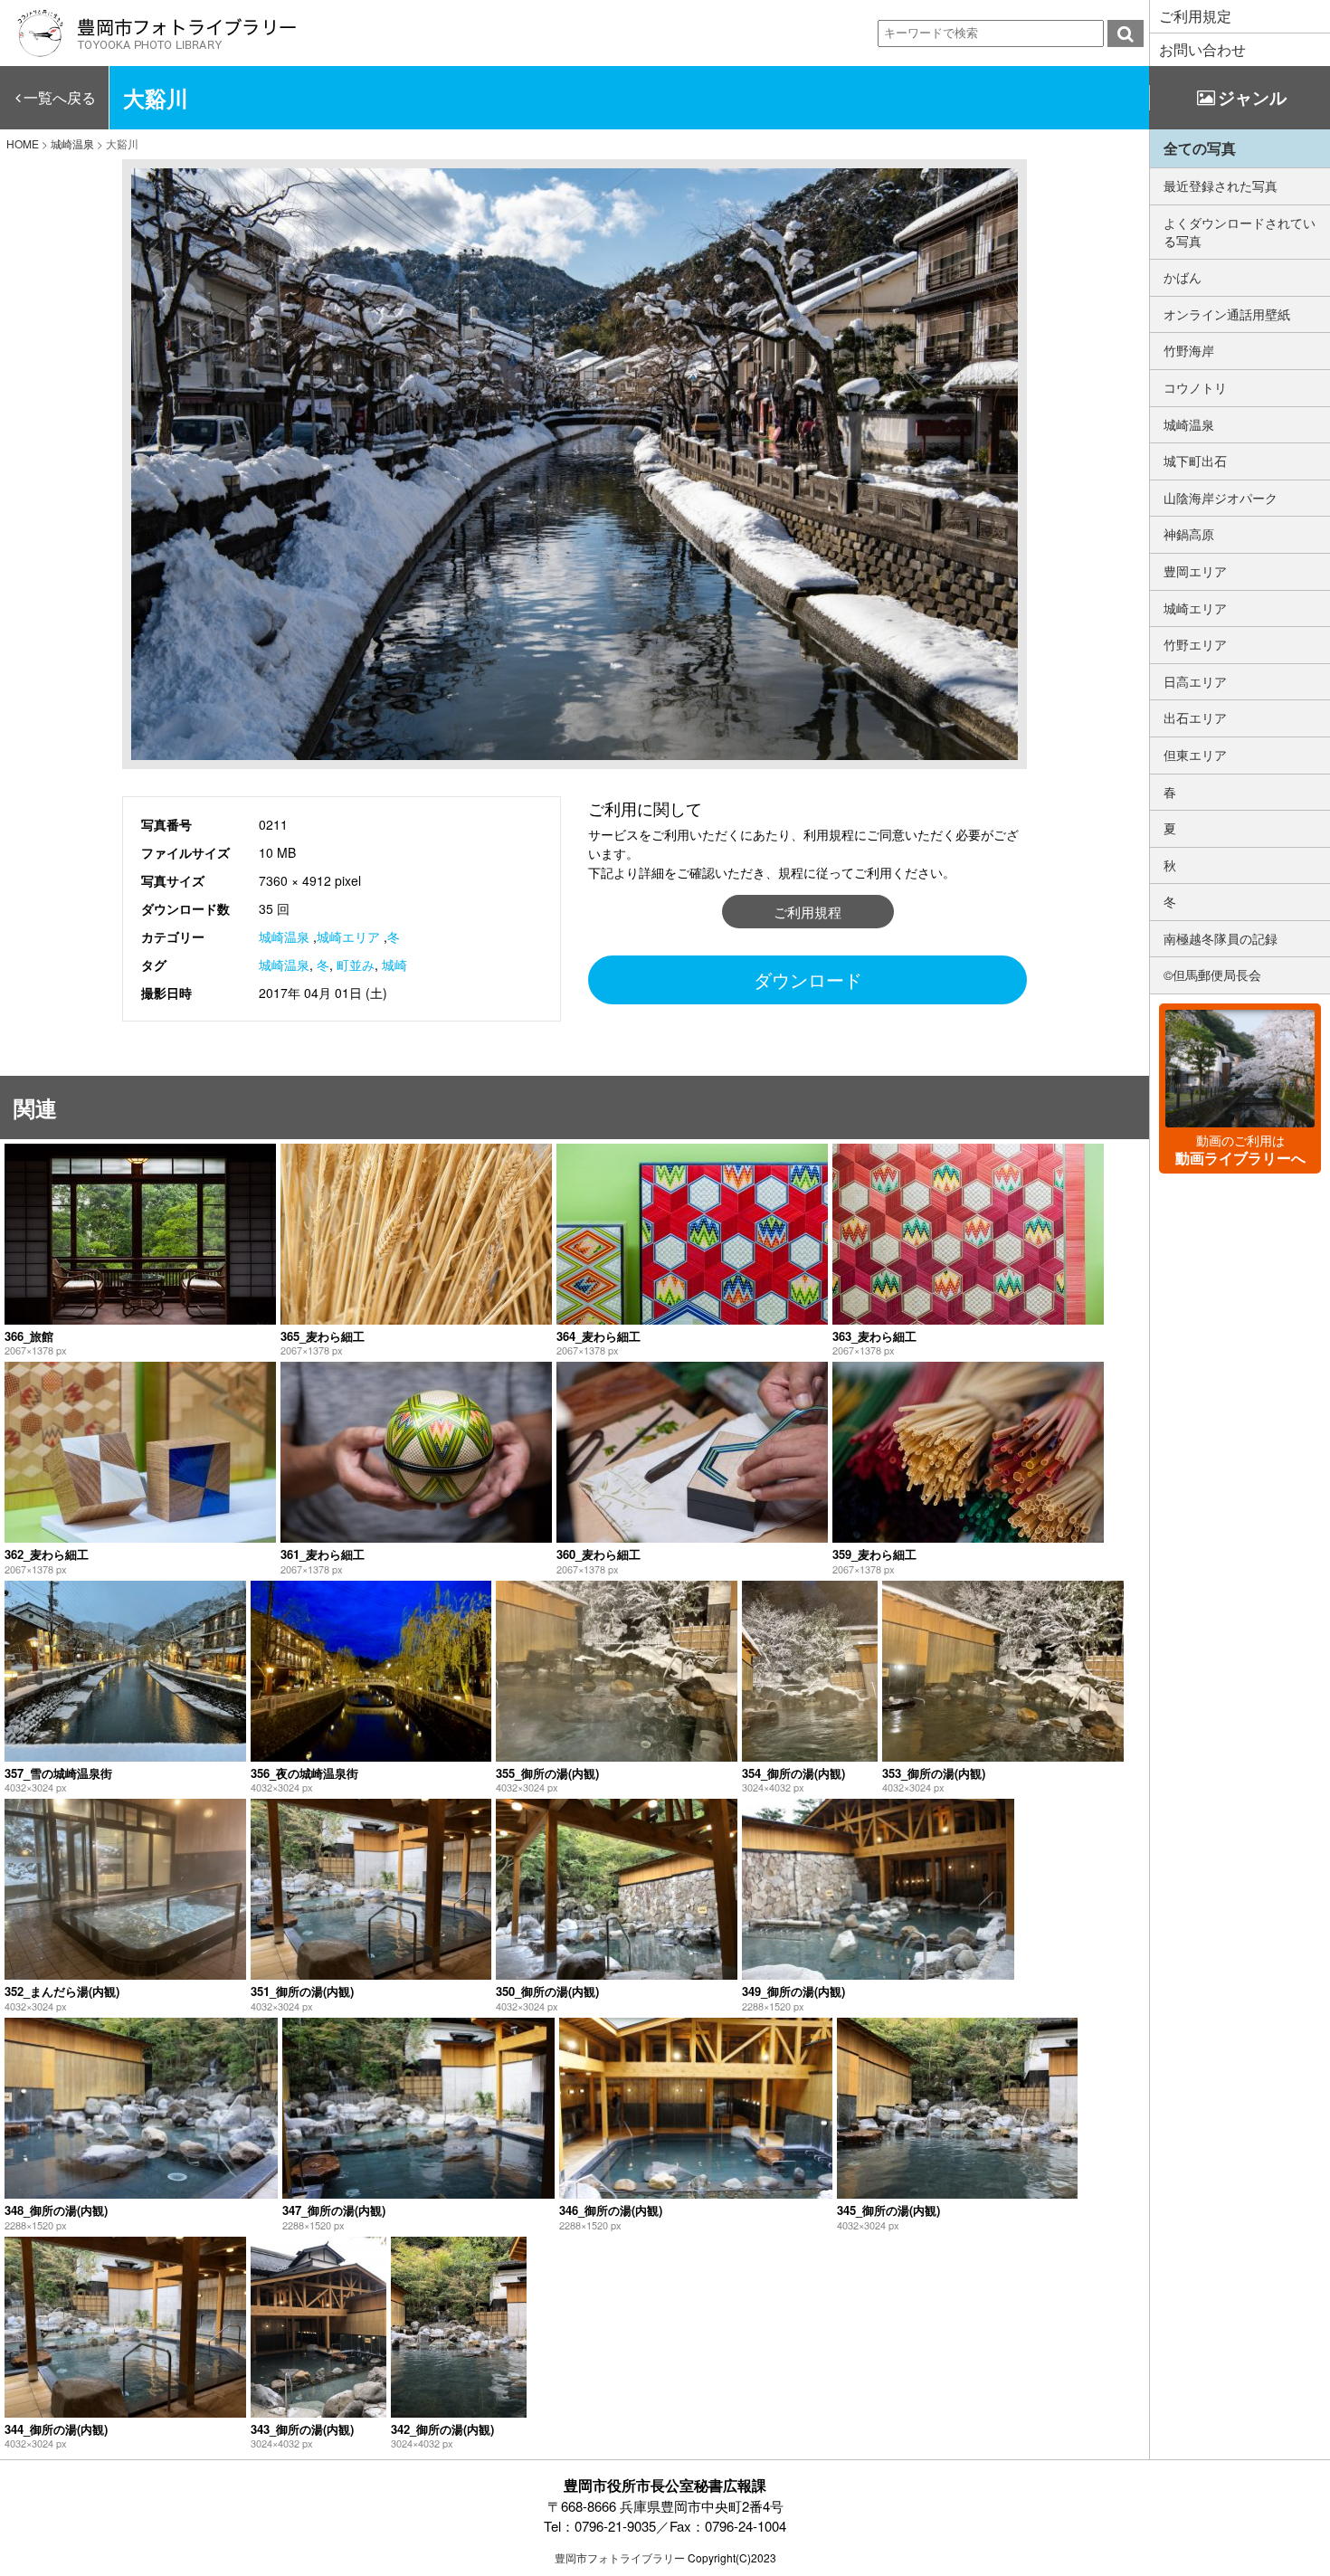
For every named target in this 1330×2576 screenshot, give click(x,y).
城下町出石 (1195, 461)
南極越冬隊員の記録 (1221, 938)
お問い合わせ (1202, 49)
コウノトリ (1195, 387)
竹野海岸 (1189, 350)
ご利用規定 (1195, 16)
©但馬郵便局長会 (1212, 974)
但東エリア (1195, 755)
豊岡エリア (1195, 571)
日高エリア (1195, 681)
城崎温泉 (284, 936)
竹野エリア (1195, 644)
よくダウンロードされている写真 (1240, 232)
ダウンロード (808, 979)
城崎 (394, 965)
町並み (356, 965)
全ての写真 (1200, 148)
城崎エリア (348, 936)
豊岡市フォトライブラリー (620, 2557)
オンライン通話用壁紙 (1227, 314)
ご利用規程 (807, 912)
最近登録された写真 (1221, 185)
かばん (1183, 277)
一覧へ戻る (60, 97)
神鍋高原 (1189, 534)
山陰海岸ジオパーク (1221, 498)
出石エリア (1195, 718)
